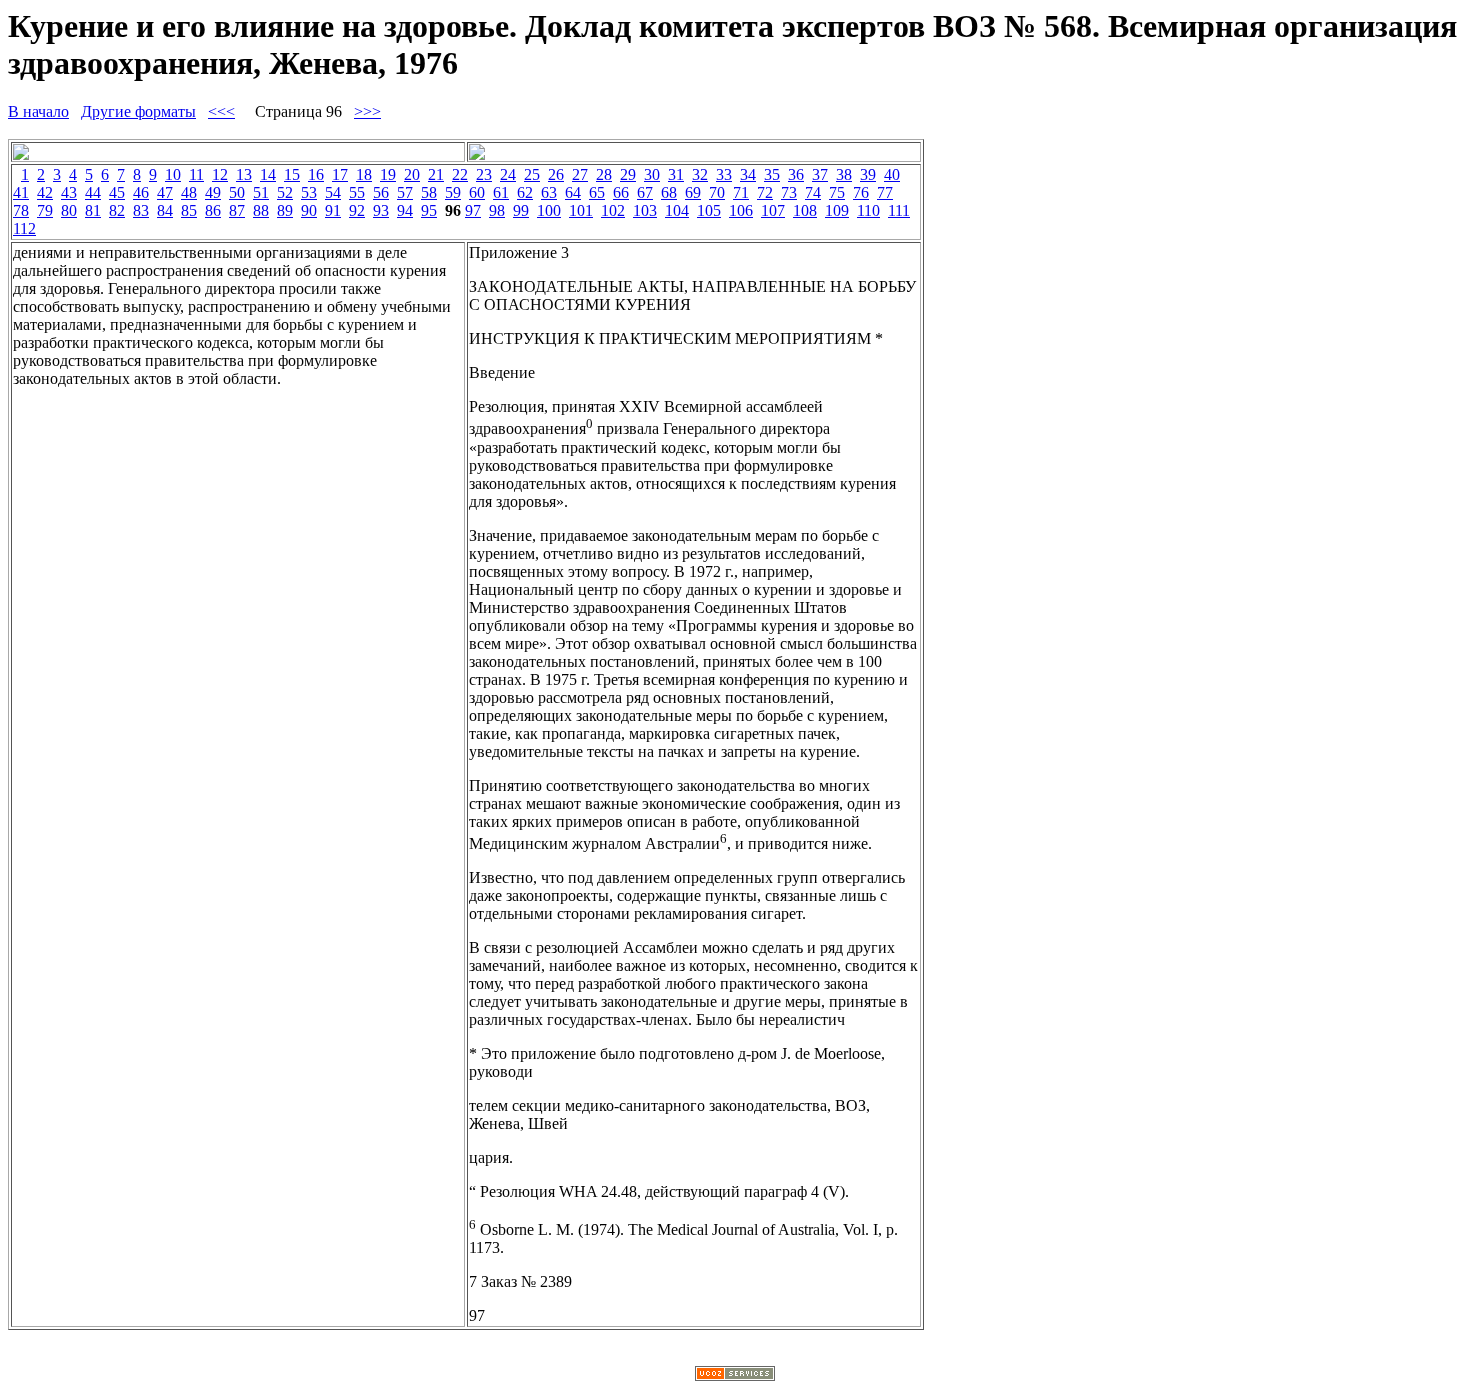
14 (268, 174)
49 (213, 192)
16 (316, 174)
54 (333, 192)
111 (899, 210)
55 (357, 192)
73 (789, 192)
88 (261, 210)
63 (549, 192)
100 (549, 210)
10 (173, 174)
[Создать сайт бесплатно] (735, 1375)
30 (652, 174)
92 (357, 210)
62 (525, 192)
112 (24, 228)
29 (628, 174)
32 (700, 174)
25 (532, 174)
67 (645, 192)
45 (117, 192)
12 (220, 174)
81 (93, 210)
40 (892, 174)
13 (244, 174)
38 (844, 174)
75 (837, 192)
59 (453, 192)
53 (309, 192)
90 (309, 210)
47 (165, 192)
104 (677, 210)
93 (381, 210)
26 (556, 174)
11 (196, 174)
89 (285, 210)
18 (364, 174)
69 (693, 192)
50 (237, 192)
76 (861, 192)
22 (460, 174)
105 (709, 210)
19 (388, 174)
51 (261, 192)
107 (773, 210)
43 (69, 192)
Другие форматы (138, 111)
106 (741, 210)
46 (141, 192)
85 (189, 210)
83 (141, 210)
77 (885, 192)
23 (484, 174)
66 (621, 192)
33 (724, 174)
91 (333, 210)
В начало (38, 111)
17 (340, 174)
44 (93, 192)
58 (429, 192)
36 (796, 174)
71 (741, 192)
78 (21, 210)
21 (436, 174)
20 (412, 174)
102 (613, 210)
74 (813, 192)
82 (117, 210)
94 (405, 210)
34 (748, 174)
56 (381, 192)
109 (837, 210)
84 (165, 210)
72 (765, 192)
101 (581, 210)
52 (285, 192)
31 (676, 174)
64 (573, 192)
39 (868, 174)
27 (580, 174)
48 (189, 192)
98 (497, 210)
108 (805, 210)
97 (473, 210)
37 (820, 174)
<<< (221, 111)
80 (69, 210)
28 (604, 174)
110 (868, 210)
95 (429, 210)
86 (213, 210)
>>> (367, 111)
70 (717, 192)
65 (597, 192)
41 (21, 192)
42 (45, 192)
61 (501, 192)
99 (521, 210)
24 (508, 174)
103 (645, 210)
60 (477, 192)
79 (45, 210)
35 (772, 174)
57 (405, 192)
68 (669, 192)
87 (237, 210)
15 (292, 174)
